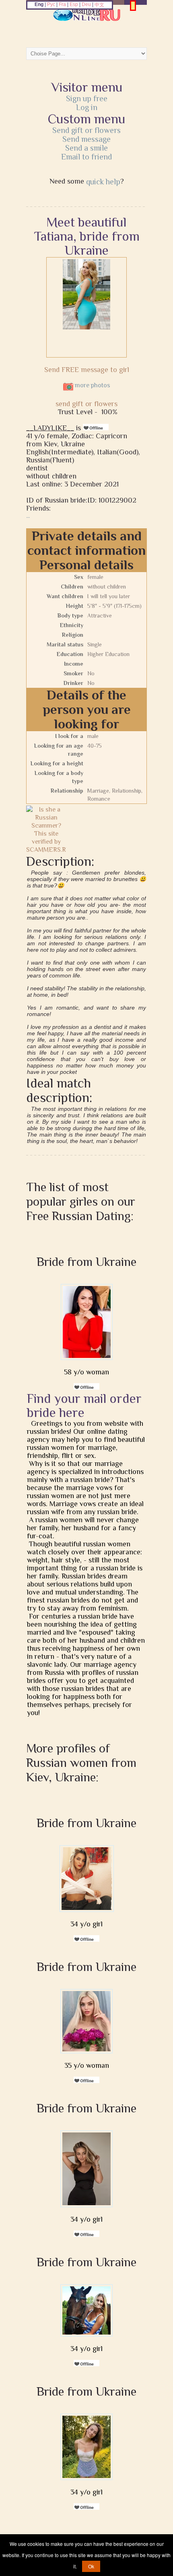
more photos (92, 385)
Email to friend (86, 157)
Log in (87, 107)
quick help (103, 182)
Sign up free (87, 98)
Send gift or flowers (86, 130)
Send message (86, 139)
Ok (91, 2566)
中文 (99, 5)
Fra (62, 4)
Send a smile (86, 148)
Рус (51, 4)
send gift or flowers (86, 404)
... (28, 516)
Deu (86, 4)
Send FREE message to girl (87, 370)
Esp (74, 4)
